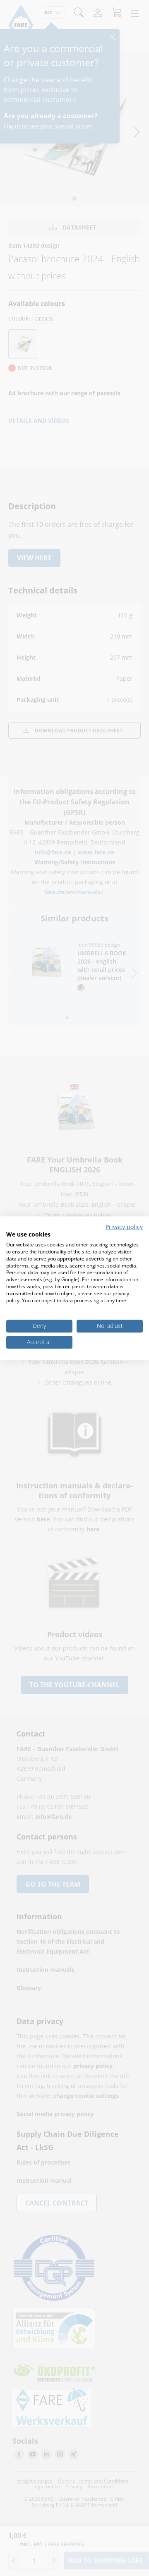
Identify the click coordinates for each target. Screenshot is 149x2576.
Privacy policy (124, 1227)
